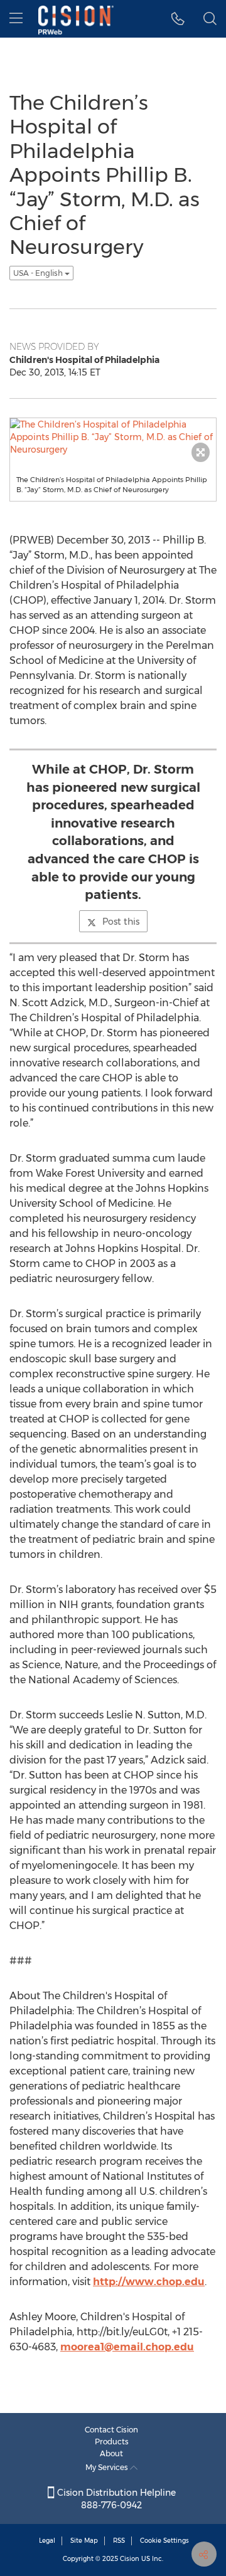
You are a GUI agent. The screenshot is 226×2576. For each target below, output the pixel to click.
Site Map (84, 2541)
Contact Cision (111, 2430)
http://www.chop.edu (149, 2282)
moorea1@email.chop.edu (127, 2347)
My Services (108, 2467)
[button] (178, 19)
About (111, 2453)
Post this (121, 922)
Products (112, 2442)
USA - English (39, 273)
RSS (119, 2541)
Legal (47, 2541)
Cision (130, 2559)
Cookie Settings (164, 2541)
